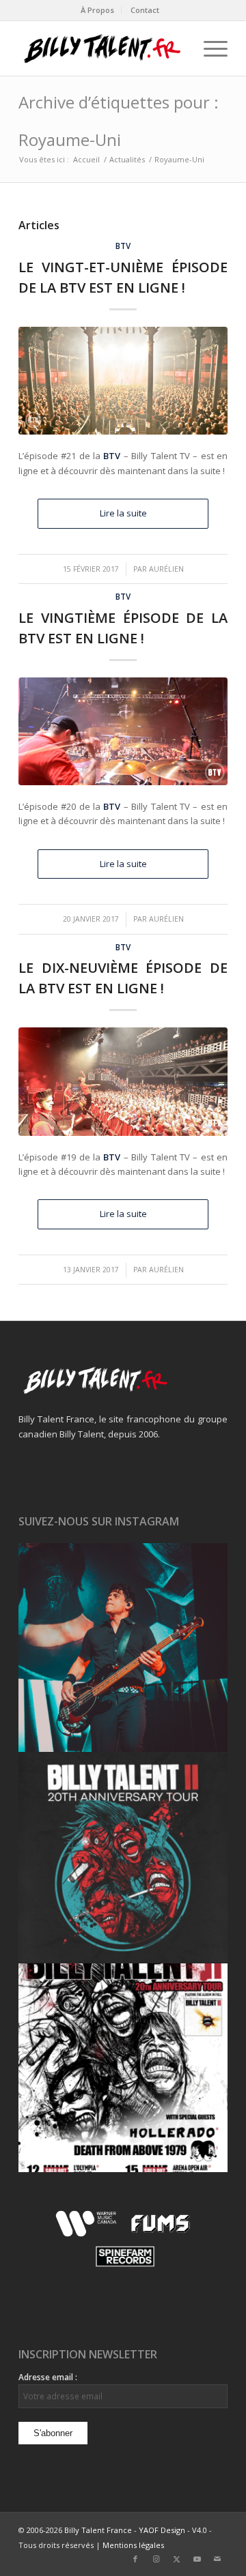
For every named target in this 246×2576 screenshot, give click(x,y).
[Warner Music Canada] (88, 2234)
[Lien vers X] (176, 2559)
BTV (123, 246)
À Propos (97, 10)
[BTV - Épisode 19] (123, 1081)
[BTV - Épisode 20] (123, 731)
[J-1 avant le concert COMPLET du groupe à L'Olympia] (123, 1858)
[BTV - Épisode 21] (123, 381)
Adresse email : (48, 2377)
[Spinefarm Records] (123, 2267)
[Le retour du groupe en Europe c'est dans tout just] (123, 2068)
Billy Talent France (98, 2530)
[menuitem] (98, 10)
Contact (145, 10)
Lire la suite (123, 513)
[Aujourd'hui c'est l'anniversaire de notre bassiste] (123, 1648)
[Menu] (209, 48)
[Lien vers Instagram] (156, 2559)
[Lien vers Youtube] (197, 2559)
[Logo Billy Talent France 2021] (102, 48)
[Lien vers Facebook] (135, 2559)
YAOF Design (162, 2530)
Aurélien (166, 569)
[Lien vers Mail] (217, 2559)
